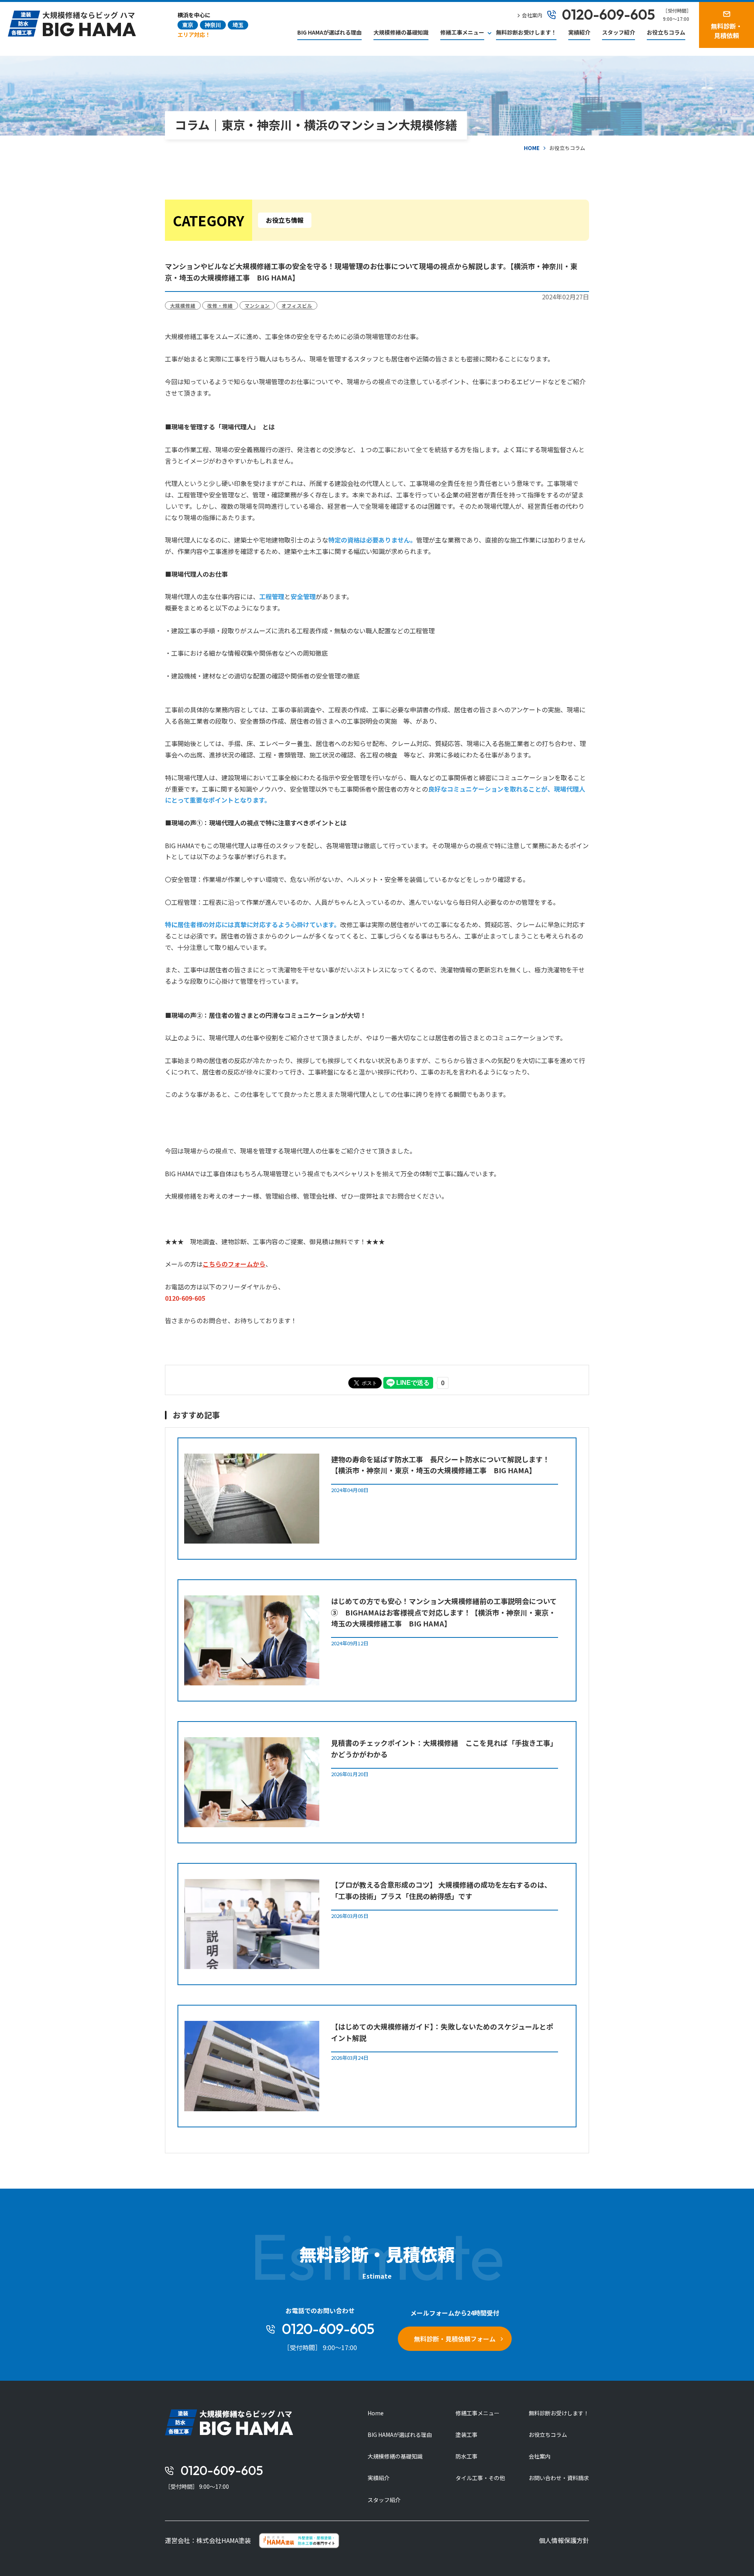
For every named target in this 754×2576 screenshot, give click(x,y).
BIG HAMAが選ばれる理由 (329, 32)
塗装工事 (467, 2435)
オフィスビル (297, 305)
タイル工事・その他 (480, 2478)
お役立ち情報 (285, 220)
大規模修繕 (183, 305)
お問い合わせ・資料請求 (559, 2478)
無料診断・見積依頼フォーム (455, 2339)
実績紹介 (579, 32)
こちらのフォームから (234, 1264)
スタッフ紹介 (619, 32)
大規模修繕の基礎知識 (401, 32)
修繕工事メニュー (478, 2413)
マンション (257, 305)
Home (376, 2413)
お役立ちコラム (666, 32)
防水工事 (467, 2456)
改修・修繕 (220, 305)
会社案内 (540, 2456)
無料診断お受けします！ (526, 32)
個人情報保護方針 (564, 2540)
